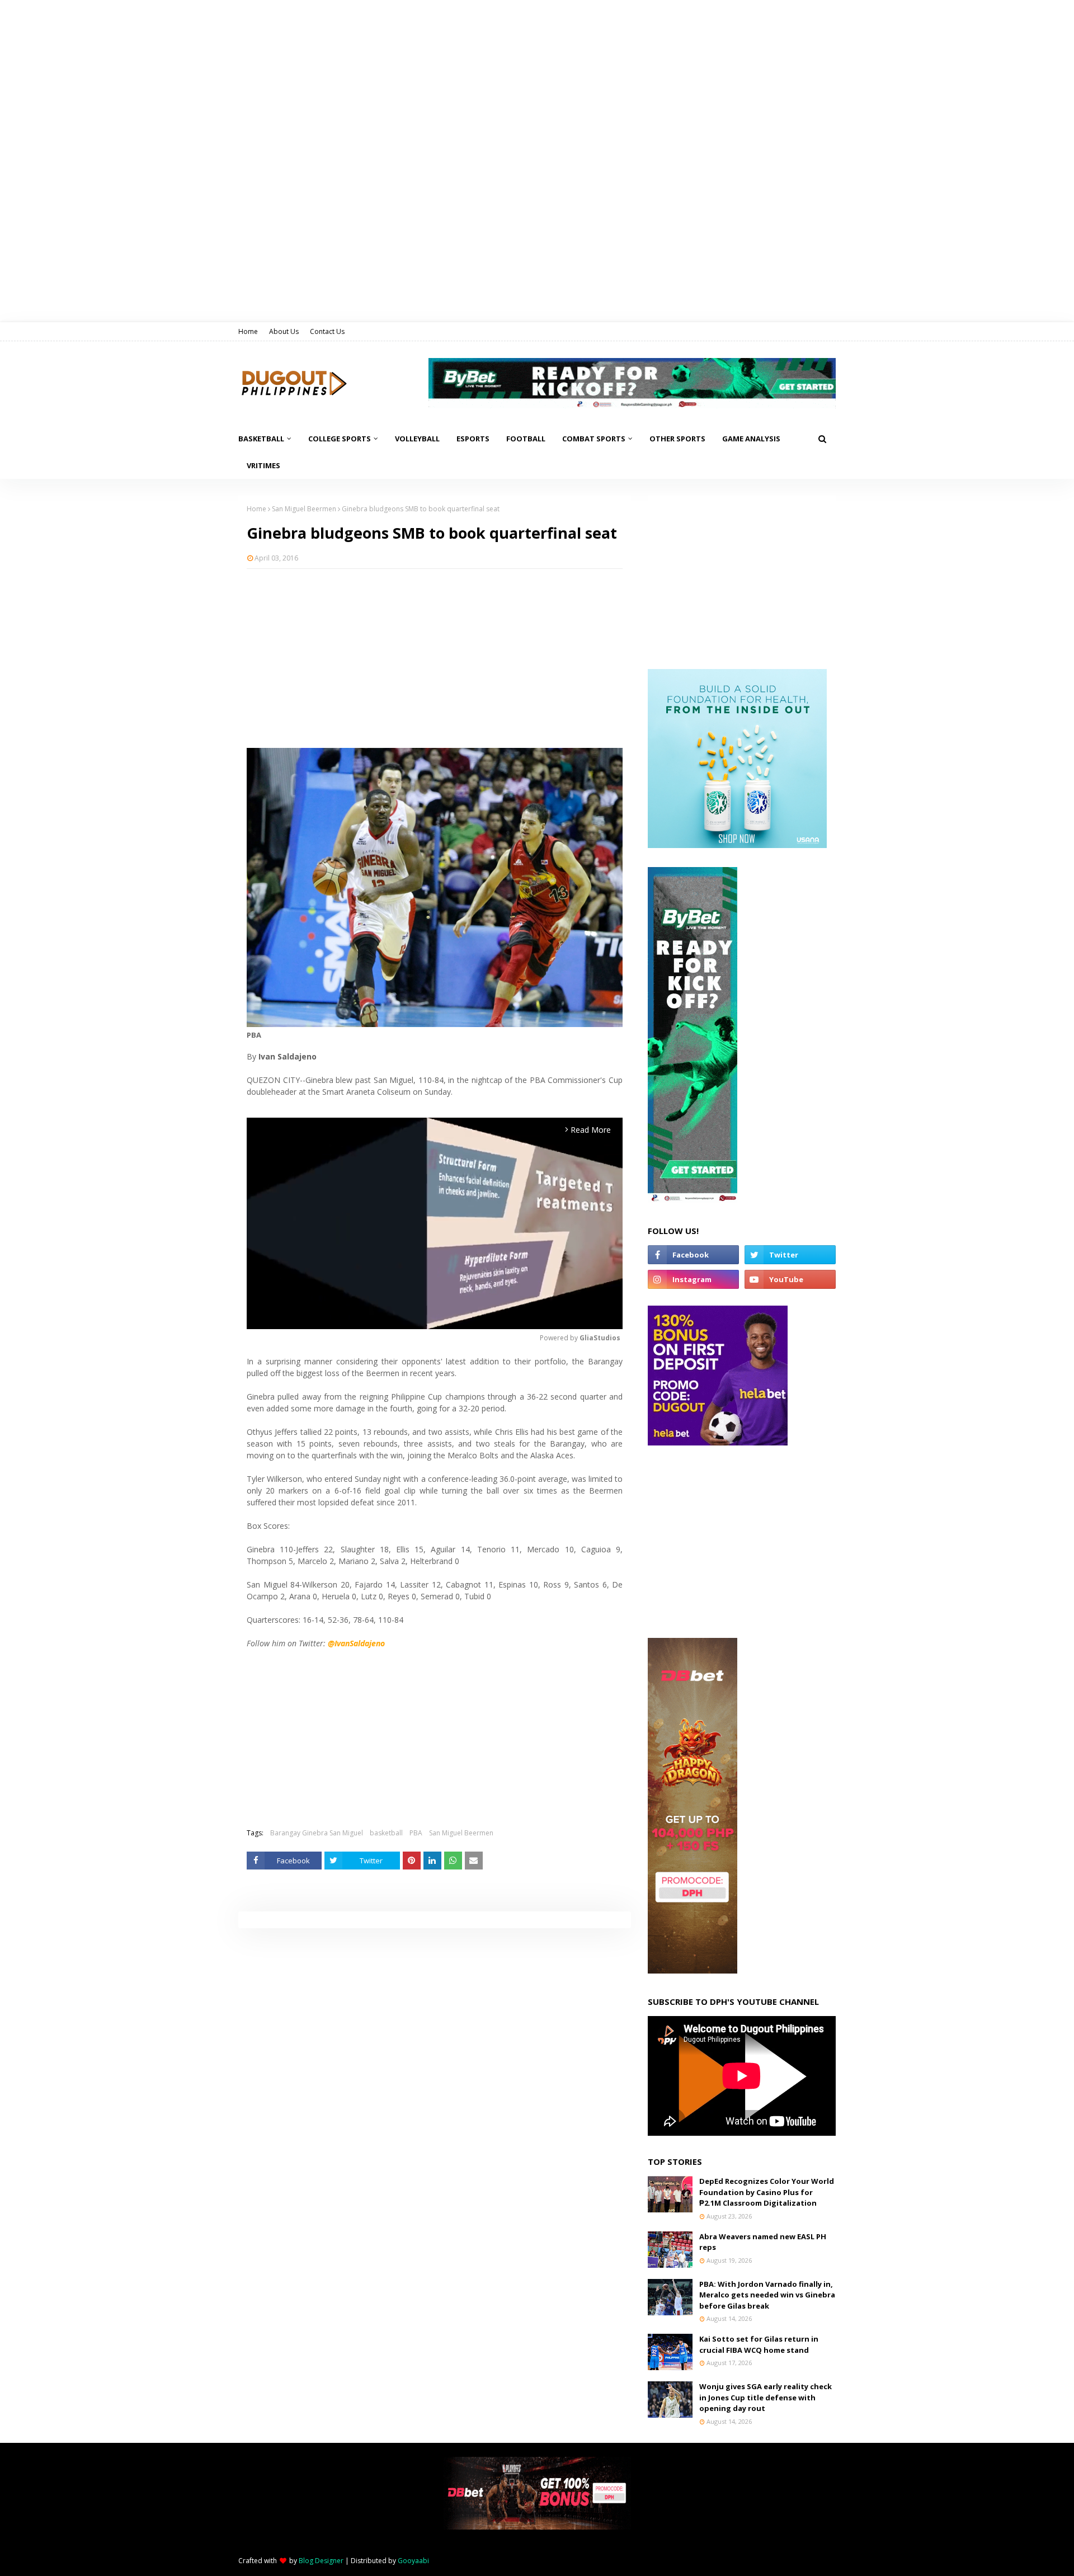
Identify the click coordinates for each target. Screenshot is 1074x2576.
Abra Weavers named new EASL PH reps (763, 2242)
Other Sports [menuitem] (677, 439)
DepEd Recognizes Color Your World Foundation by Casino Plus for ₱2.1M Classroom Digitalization (767, 2192)
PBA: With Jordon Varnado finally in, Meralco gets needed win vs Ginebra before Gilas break (767, 2295)
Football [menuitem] (526, 439)
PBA (416, 1833)
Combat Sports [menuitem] (594, 439)
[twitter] (790, 1255)
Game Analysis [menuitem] (751, 439)
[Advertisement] (435, 658)
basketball (386, 1833)
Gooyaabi (413, 2561)
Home (248, 331)
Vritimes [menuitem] (263, 465)
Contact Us (327, 331)
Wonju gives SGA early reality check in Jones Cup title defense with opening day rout (766, 2397)
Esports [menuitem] (473, 439)
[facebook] (693, 1255)
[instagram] (693, 1279)
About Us (284, 331)
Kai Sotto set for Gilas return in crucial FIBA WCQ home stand (759, 2344)
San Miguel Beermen (304, 509)
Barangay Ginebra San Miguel (317, 1833)
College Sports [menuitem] (340, 439)
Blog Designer (321, 2561)
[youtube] (790, 1279)
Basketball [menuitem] (261, 439)
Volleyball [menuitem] (417, 439)
